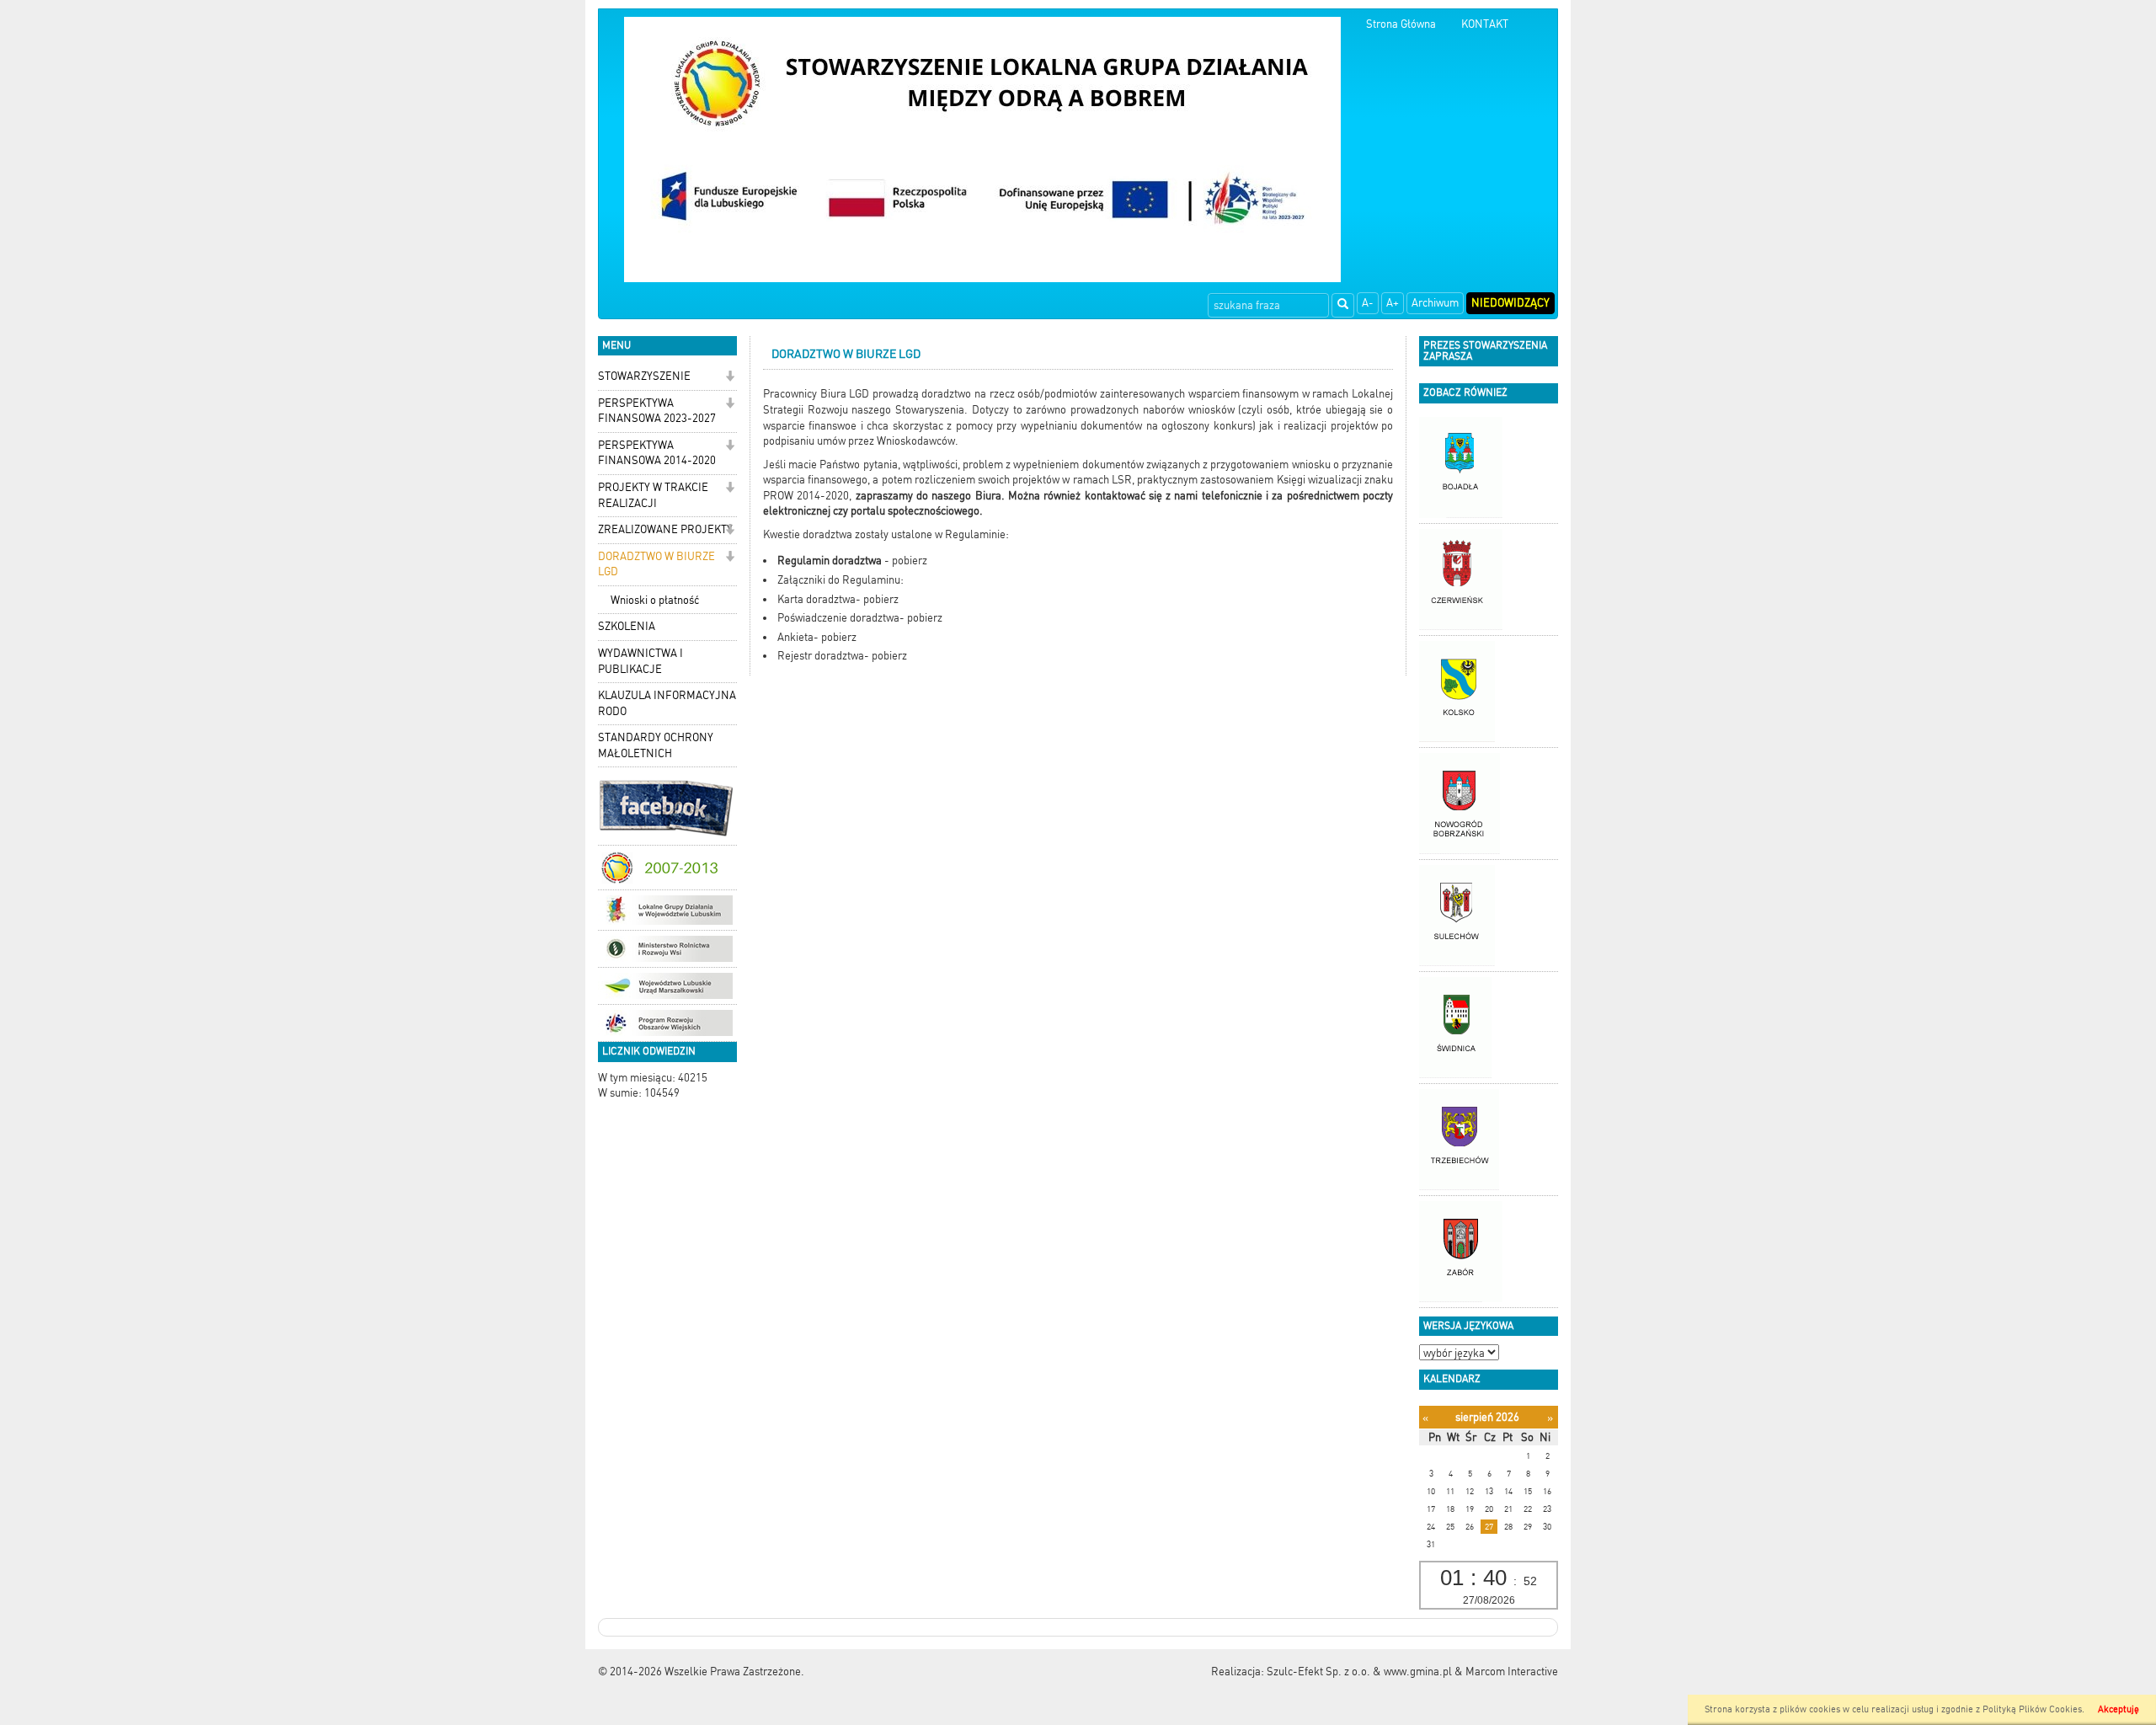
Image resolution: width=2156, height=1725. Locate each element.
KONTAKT (1485, 24)
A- (1368, 303)
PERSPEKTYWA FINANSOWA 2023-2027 (657, 411)
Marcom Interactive (1512, 1672)
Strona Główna (1401, 24)
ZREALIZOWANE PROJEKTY (665, 529)
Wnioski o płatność (655, 600)
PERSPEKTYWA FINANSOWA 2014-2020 (657, 453)
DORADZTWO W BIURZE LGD (656, 564)
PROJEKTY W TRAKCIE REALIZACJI (653, 495)
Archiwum (1435, 303)
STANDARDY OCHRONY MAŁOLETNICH (656, 745)
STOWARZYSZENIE (644, 376)
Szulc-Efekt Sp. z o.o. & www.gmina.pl (1359, 1672)
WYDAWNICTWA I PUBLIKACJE (640, 661)
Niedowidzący (1510, 303)
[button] (730, 378)
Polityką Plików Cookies (2032, 1709)
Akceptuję (2119, 1709)
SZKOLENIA (627, 626)
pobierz (910, 561)
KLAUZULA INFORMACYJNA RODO (667, 703)
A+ (1393, 303)
